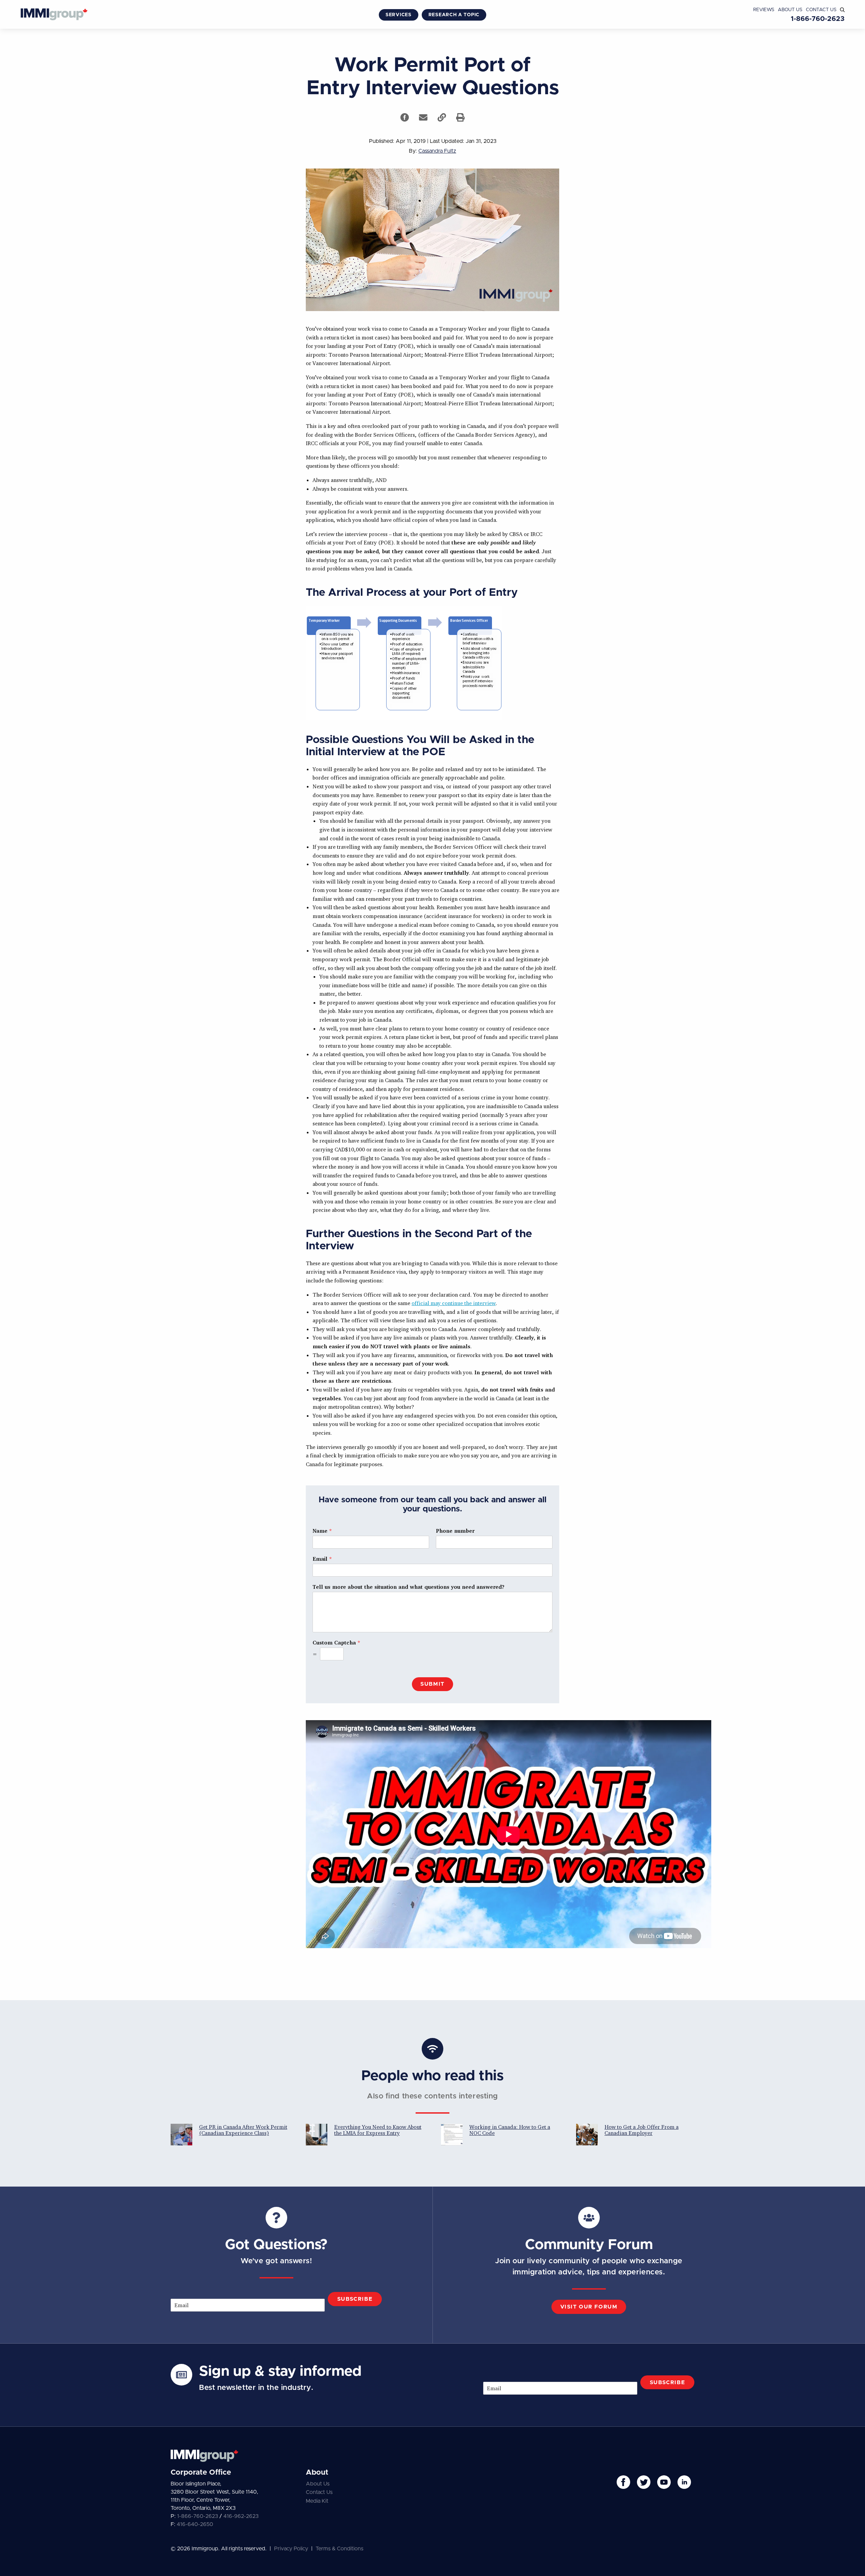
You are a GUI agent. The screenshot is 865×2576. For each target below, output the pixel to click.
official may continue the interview (454, 1303)
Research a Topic (454, 15)
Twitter (644, 2482)
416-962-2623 (241, 2516)
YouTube (664, 2482)
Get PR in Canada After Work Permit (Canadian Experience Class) (243, 2130)
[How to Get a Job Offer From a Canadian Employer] (587, 2135)
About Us (790, 10)
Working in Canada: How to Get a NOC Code (510, 2130)
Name (322, 1531)
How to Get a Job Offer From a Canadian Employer (641, 2130)
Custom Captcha (336, 1642)
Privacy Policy (291, 2549)
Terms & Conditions (339, 2549)
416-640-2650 (195, 2524)
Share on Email (423, 117)
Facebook (623, 2482)
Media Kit (317, 2501)
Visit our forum (589, 2307)
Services (399, 15)
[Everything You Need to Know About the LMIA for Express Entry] (317, 2135)
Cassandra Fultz (437, 151)
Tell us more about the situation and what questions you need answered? (409, 1587)
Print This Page (460, 117)
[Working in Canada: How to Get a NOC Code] (452, 2135)
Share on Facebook (405, 117)
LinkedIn (684, 2482)
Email (322, 1559)
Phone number (455, 1531)
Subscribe (355, 2299)
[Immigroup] (54, 15)
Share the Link (442, 117)
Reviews (764, 10)
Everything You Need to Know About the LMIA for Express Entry (378, 2130)
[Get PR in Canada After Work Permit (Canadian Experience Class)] (181, 2135)
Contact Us (821, 10)
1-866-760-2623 (818, 19)
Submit (432, 1684)
